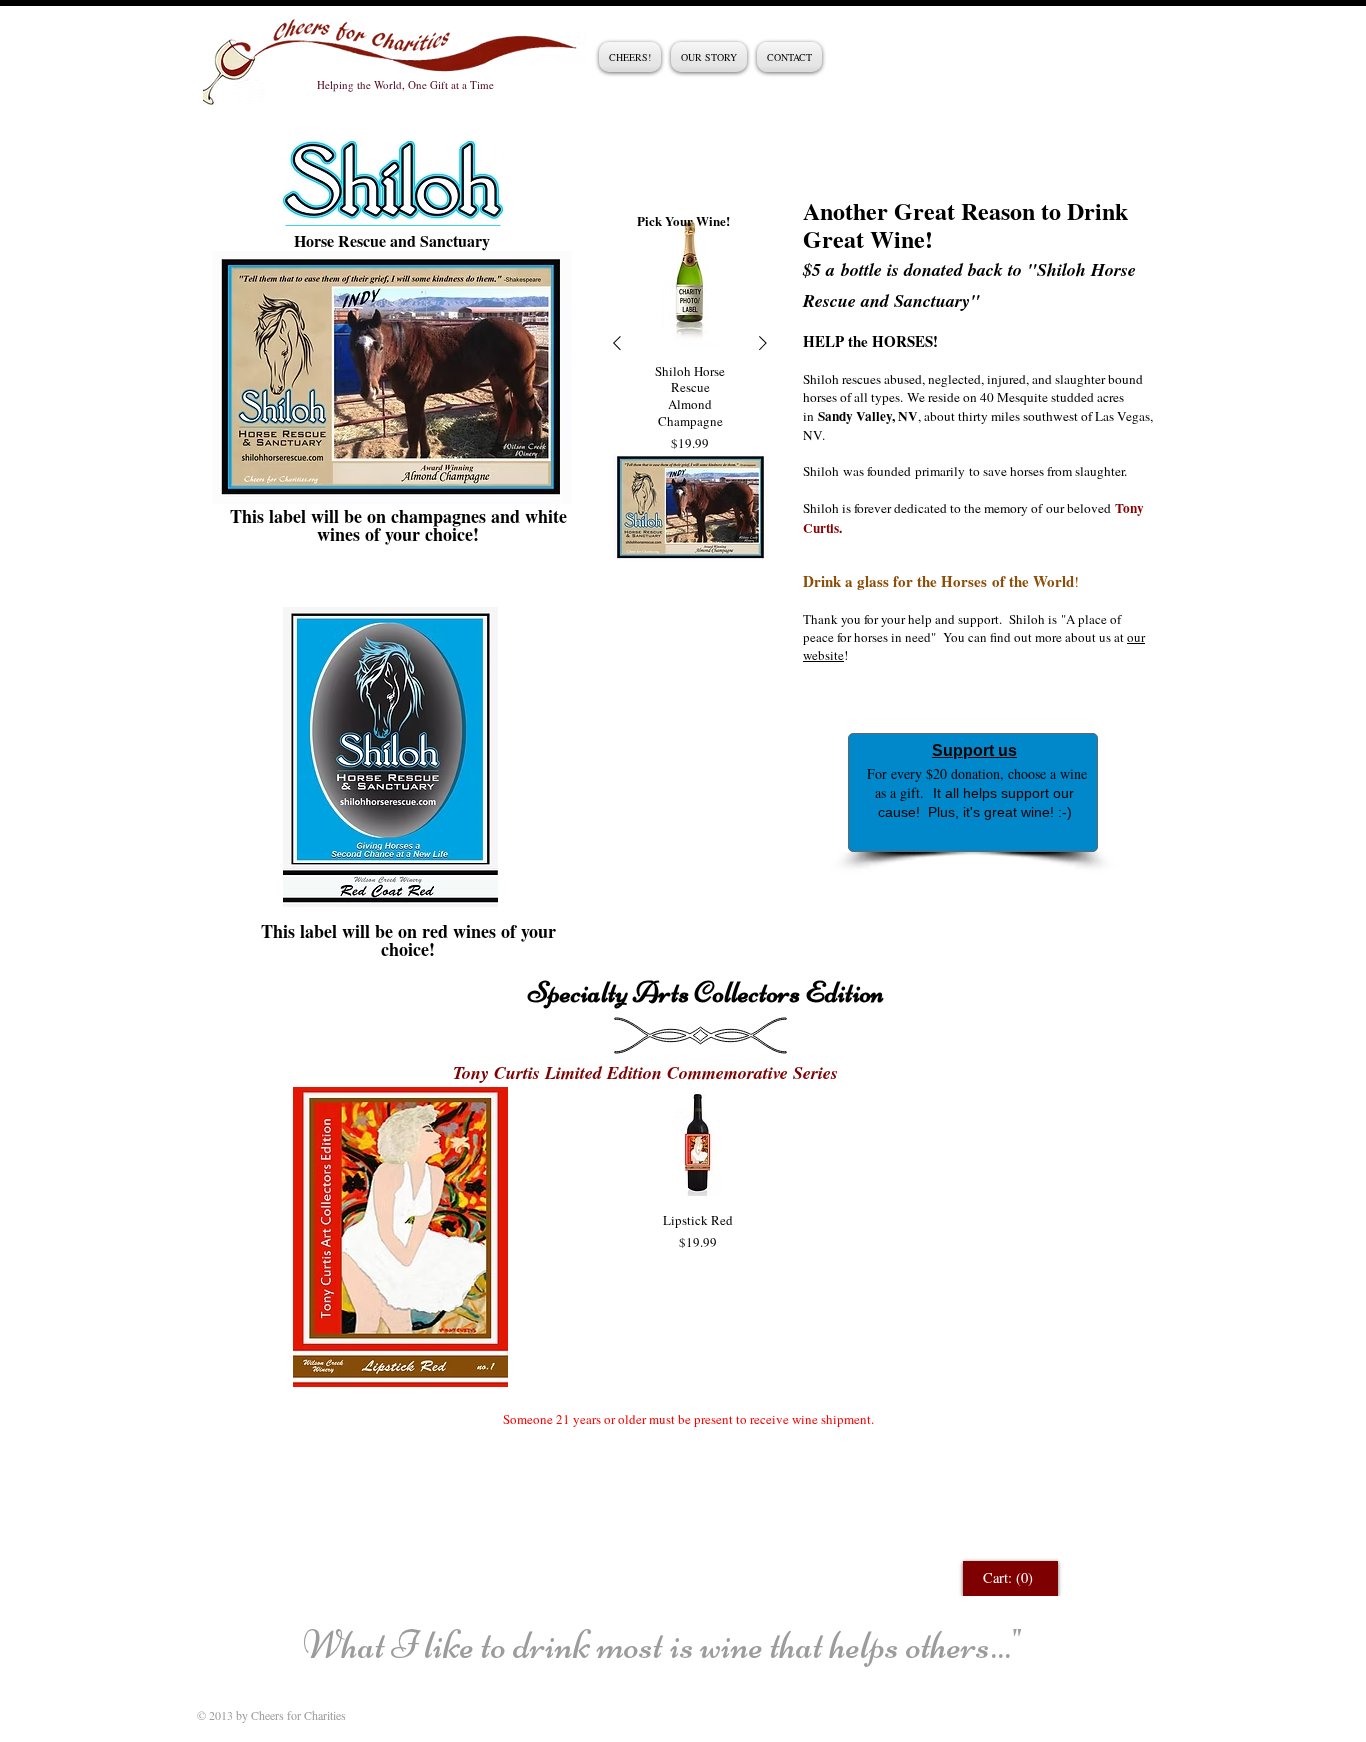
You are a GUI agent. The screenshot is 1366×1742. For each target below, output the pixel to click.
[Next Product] (763, 343)
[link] (1010, 1578)
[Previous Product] (617, 343)
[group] (690, 343)
